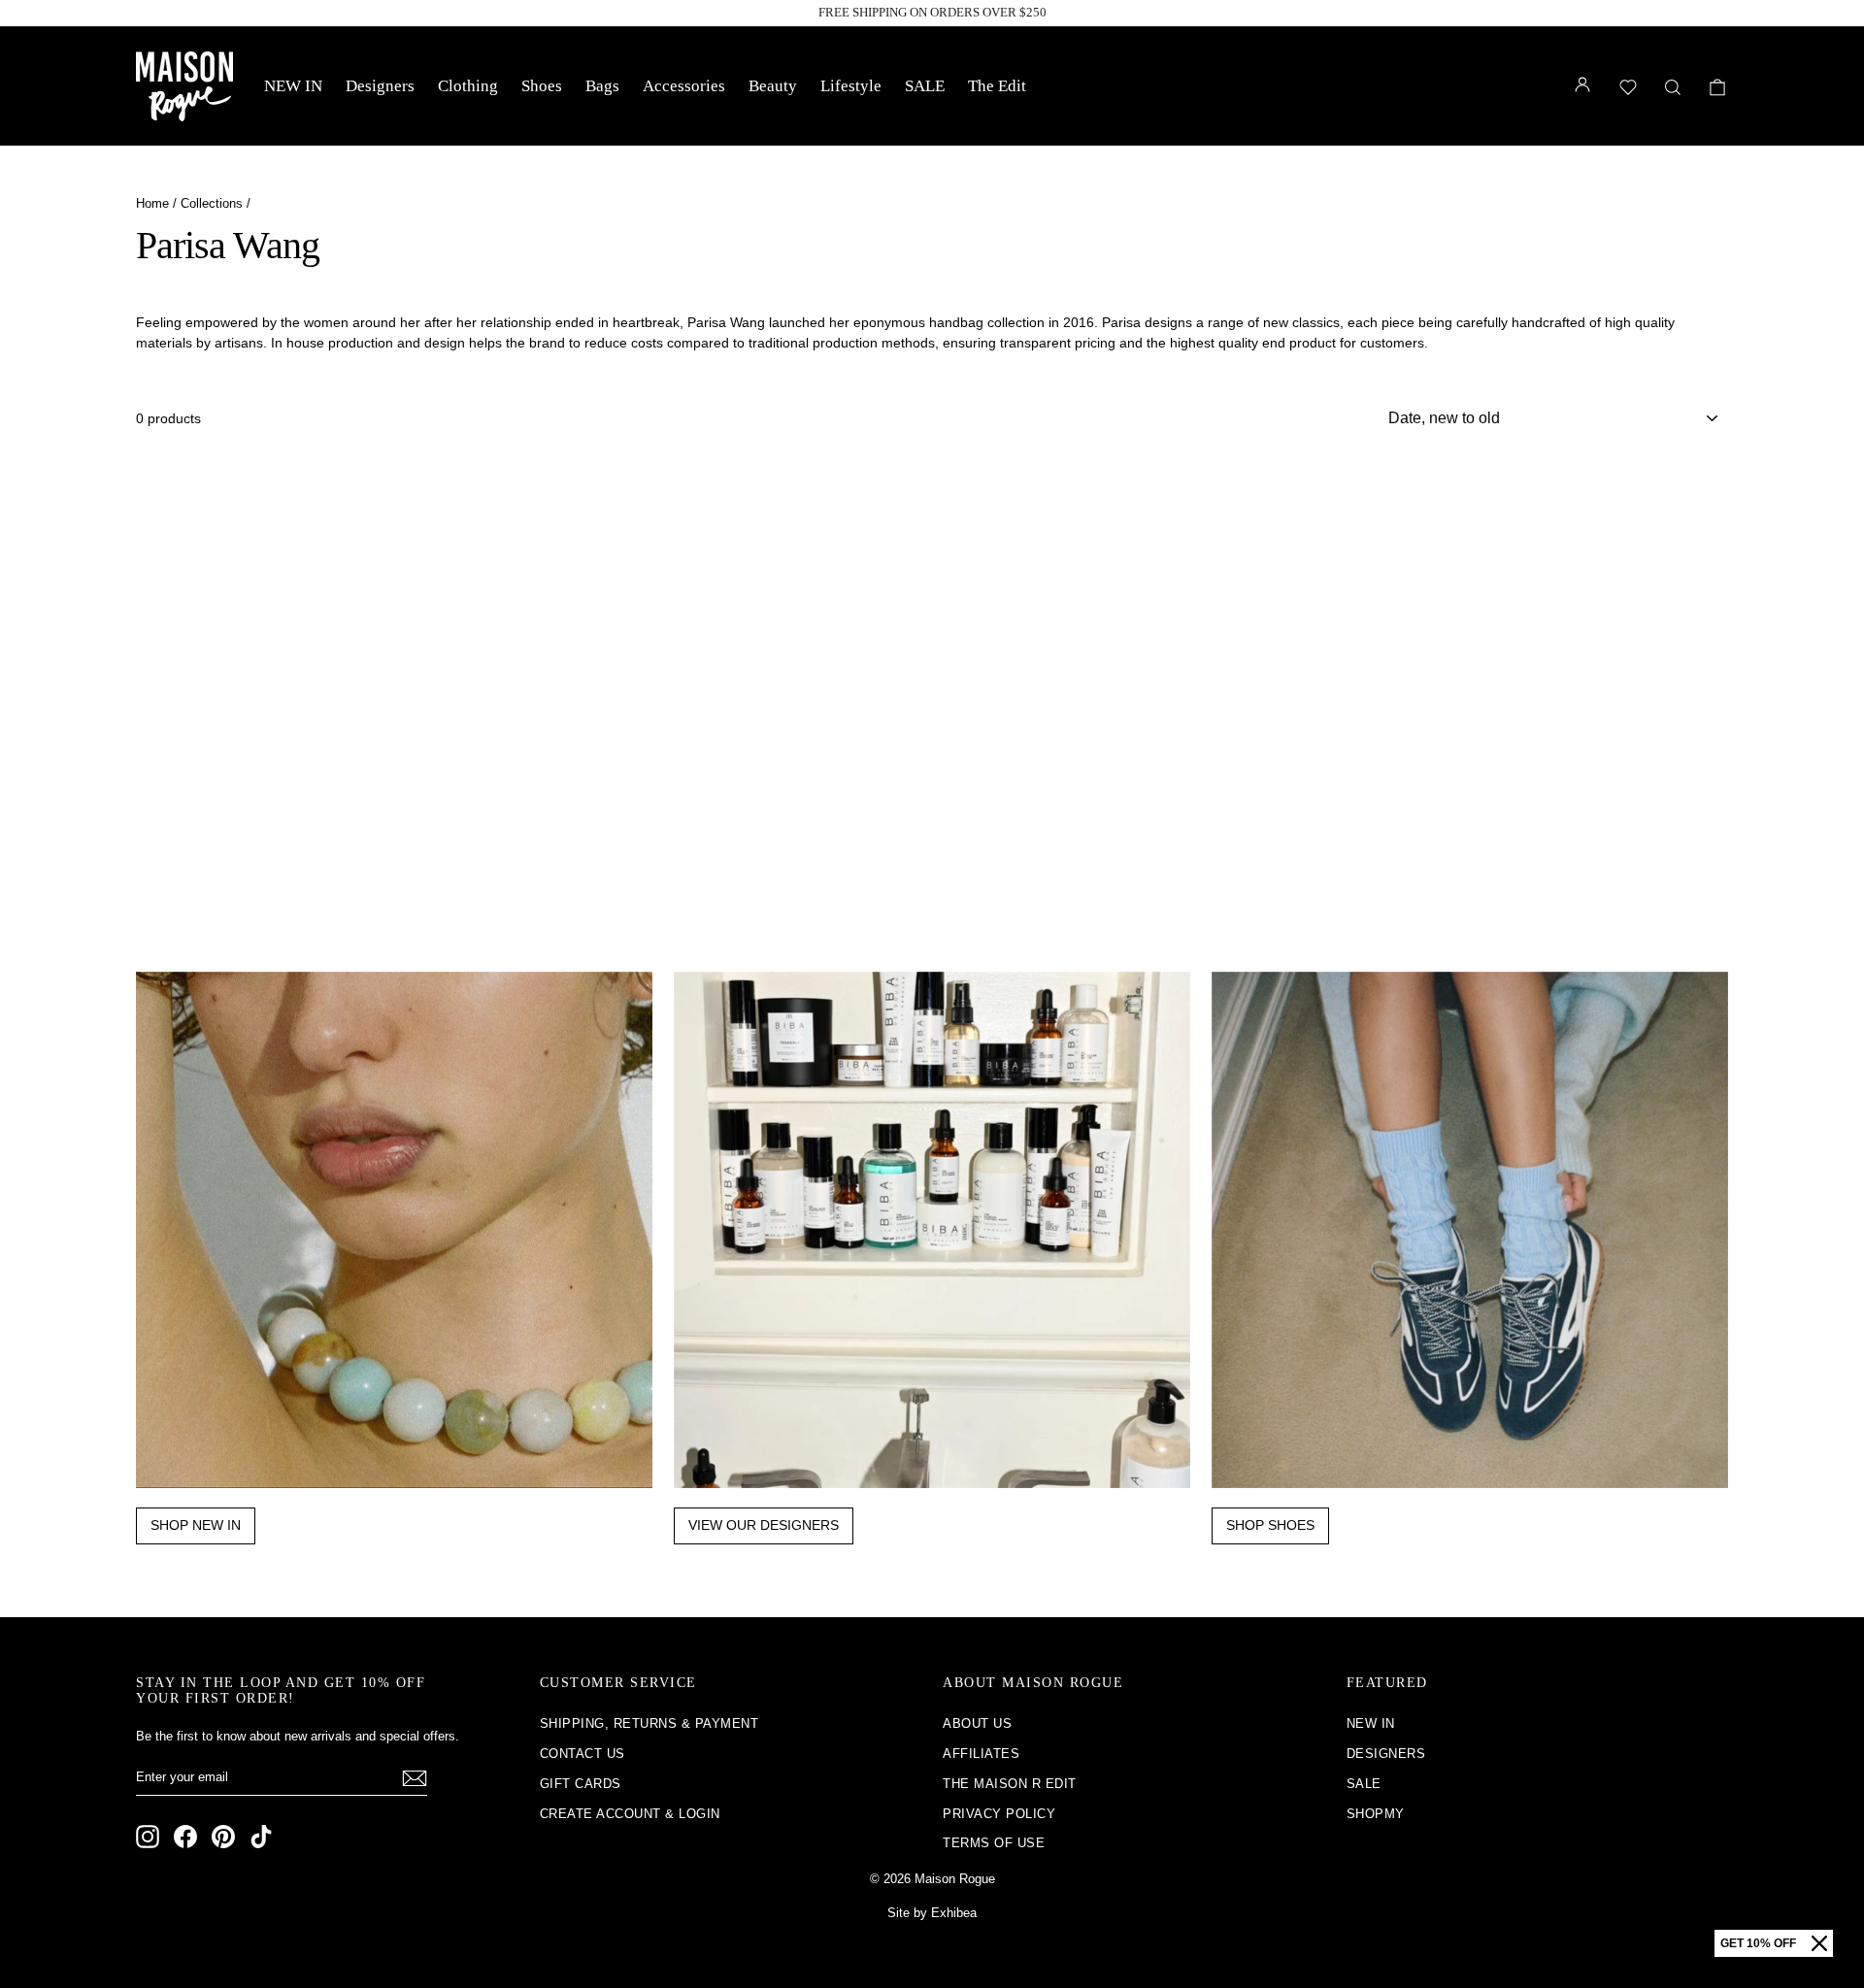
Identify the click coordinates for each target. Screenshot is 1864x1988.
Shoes (542, 86)
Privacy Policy (999, 1814)
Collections (212, 203)
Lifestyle (851, 86)
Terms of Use (994, 1843)
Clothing (468, 86)
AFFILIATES (981, 1754)
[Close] (1819, 1943)
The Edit (997, 86)
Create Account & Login (630, 1814)
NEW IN (293, 86)
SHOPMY (1376, 1814)
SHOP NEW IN (196, 1525)
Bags (602, 86)
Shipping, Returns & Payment (649, 1723)
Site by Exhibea (932, 1913)
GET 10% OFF (1758, 1943)
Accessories (684, 86)
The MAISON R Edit (1010, 1784)
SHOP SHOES (1270, 1525)
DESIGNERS (1386, 1754)
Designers (380, 86)
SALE (925, 86)
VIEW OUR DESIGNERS (764, 1525)
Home (152, 203)
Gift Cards (581, 1784)
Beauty (773, 86)
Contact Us (582, 1754)
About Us (977, 1723)
